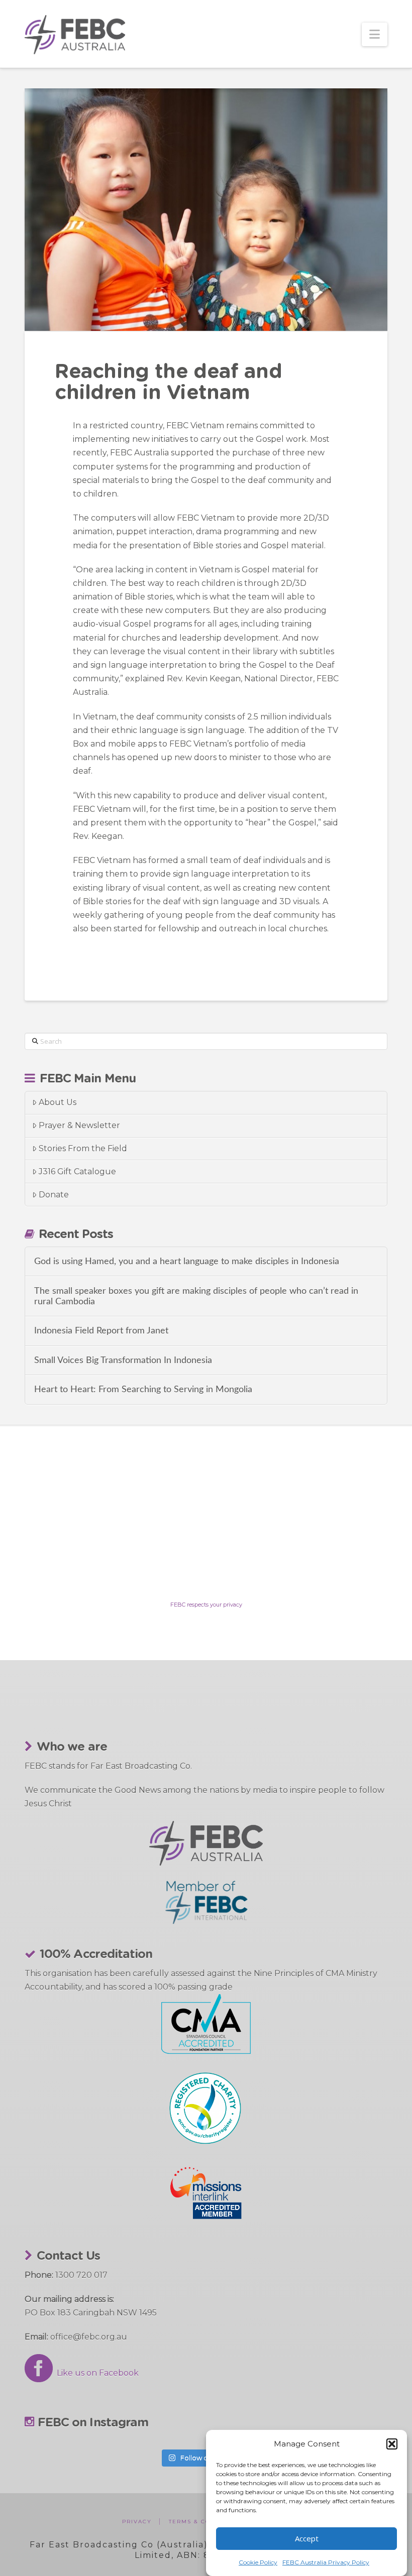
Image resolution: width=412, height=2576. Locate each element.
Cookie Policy (258, 2562)
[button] (392, 2444)
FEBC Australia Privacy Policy (326, 2562)
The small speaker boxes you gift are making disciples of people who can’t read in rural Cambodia (196, 1296)
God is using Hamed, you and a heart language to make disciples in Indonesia (187, 1261)
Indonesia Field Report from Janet (101, 1331)
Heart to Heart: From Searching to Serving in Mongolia (143, 1389)
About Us (58, 1102)
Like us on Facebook (96, 2373)
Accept (307, 2538)
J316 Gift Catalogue (77, 1172)
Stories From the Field (83, 1148)
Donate (54, 1195)
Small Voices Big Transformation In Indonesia (123, 1360)
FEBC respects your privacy (206, 1605)
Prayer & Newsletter (79, 1125)
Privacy (137, 2522)
